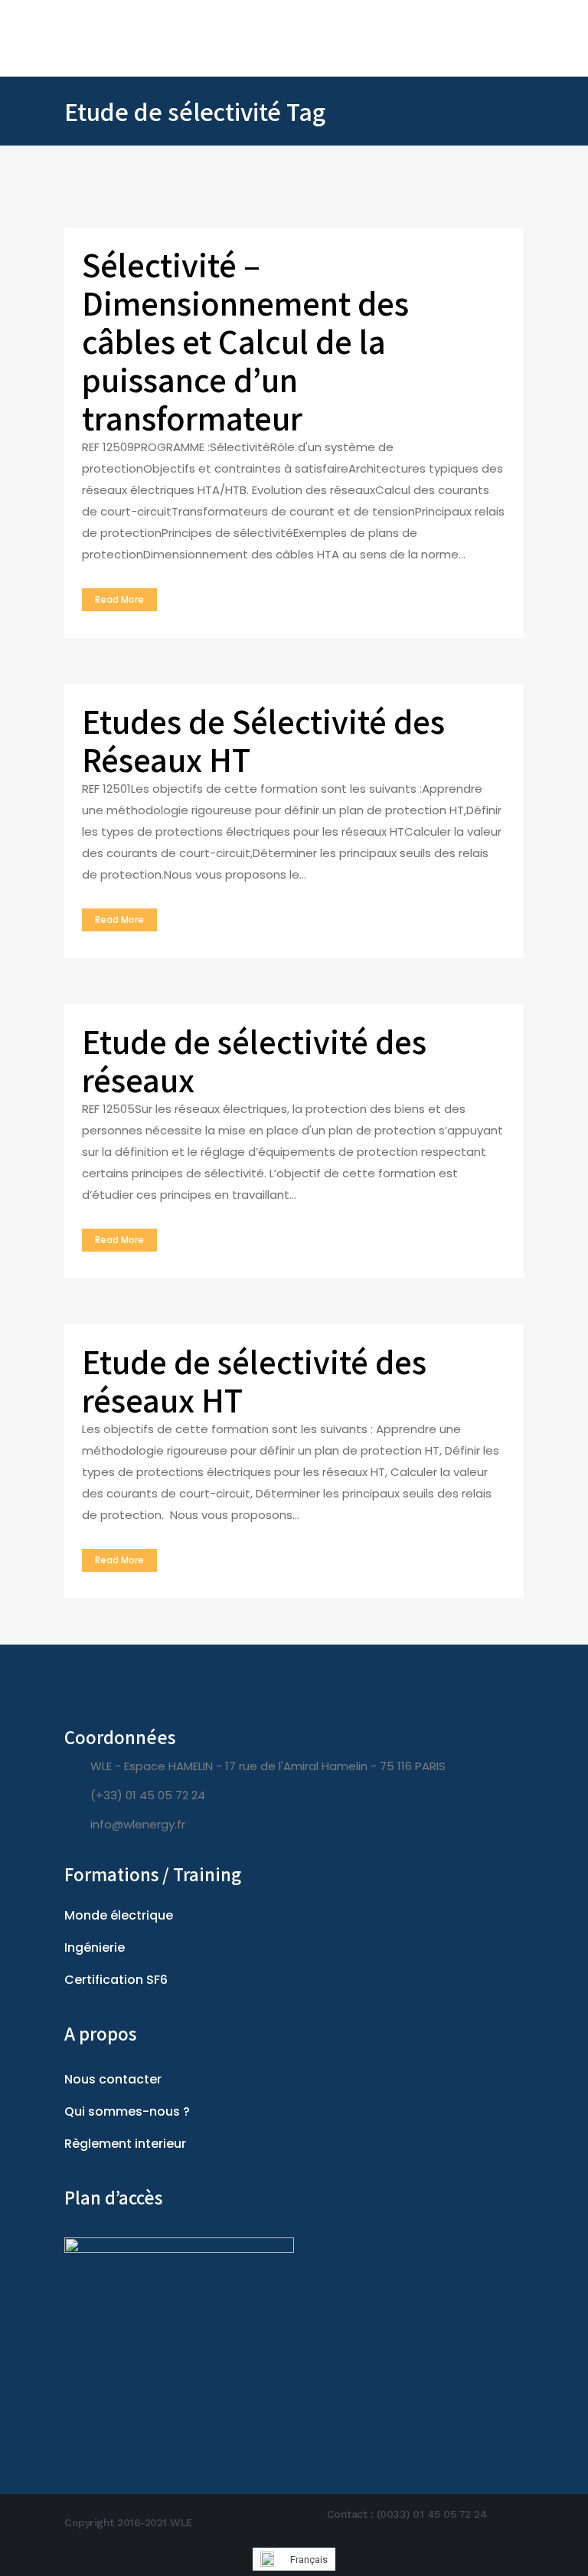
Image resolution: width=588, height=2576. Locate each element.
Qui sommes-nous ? (127, 2111)
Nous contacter (113, 2079)
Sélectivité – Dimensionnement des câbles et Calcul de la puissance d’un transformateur (245, 341)
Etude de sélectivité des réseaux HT (254, 1380)
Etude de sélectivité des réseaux (254, 1060)
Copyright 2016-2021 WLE (129, 2522)
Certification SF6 (116, 1980)
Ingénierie (95, 1948)
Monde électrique (119, 1915)
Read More (119, 599)
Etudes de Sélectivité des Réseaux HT (263, 740)
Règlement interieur (125, 2144)
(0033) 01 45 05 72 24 (432, 2514)
